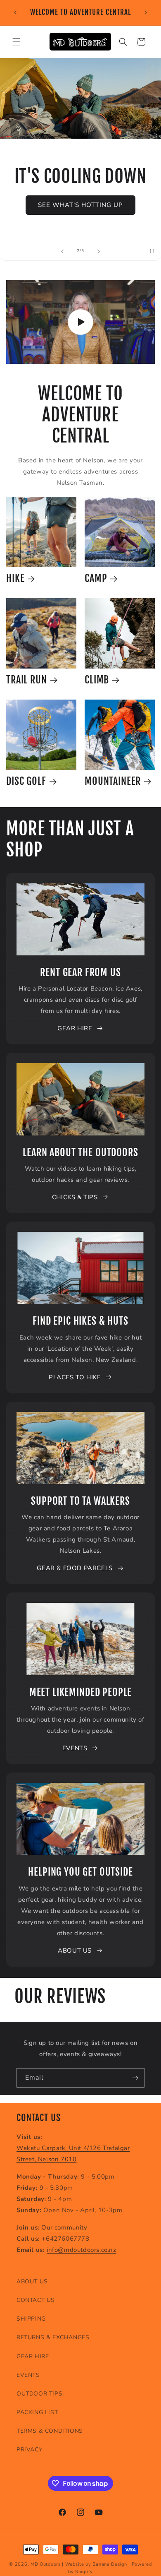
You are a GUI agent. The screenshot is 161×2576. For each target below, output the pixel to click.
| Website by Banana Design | (96, 2564)
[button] (17, 42)
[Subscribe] (135, 2078)
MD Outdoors (46, 2564)
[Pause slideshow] (152, 251)
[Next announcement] (146, 12)
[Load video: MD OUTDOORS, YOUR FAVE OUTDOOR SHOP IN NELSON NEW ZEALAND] (80, 322)
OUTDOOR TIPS (39, 2394)
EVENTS (75, 1748)
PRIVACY (29, 2450)
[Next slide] (99, 251)
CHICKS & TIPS (75, 1197)
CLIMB (97, 680)
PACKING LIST (37, 2412)
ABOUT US (75, 1951)
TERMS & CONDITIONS (50, 2431)
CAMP (96, 578)
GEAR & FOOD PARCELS (75, 1568)
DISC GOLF (26, 781)
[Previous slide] (62, 251)
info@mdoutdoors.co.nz (82, 2250)
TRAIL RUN (27, 680)
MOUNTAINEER (113, 781)
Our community (64, 2227)
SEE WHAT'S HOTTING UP (80, 205)
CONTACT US (36, 2300)
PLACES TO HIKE (75, 1377)
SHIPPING (31, 2319)
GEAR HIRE (75, 1028)
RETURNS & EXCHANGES (53, 2337)
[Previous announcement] (15, 12)
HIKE (15, 578)
